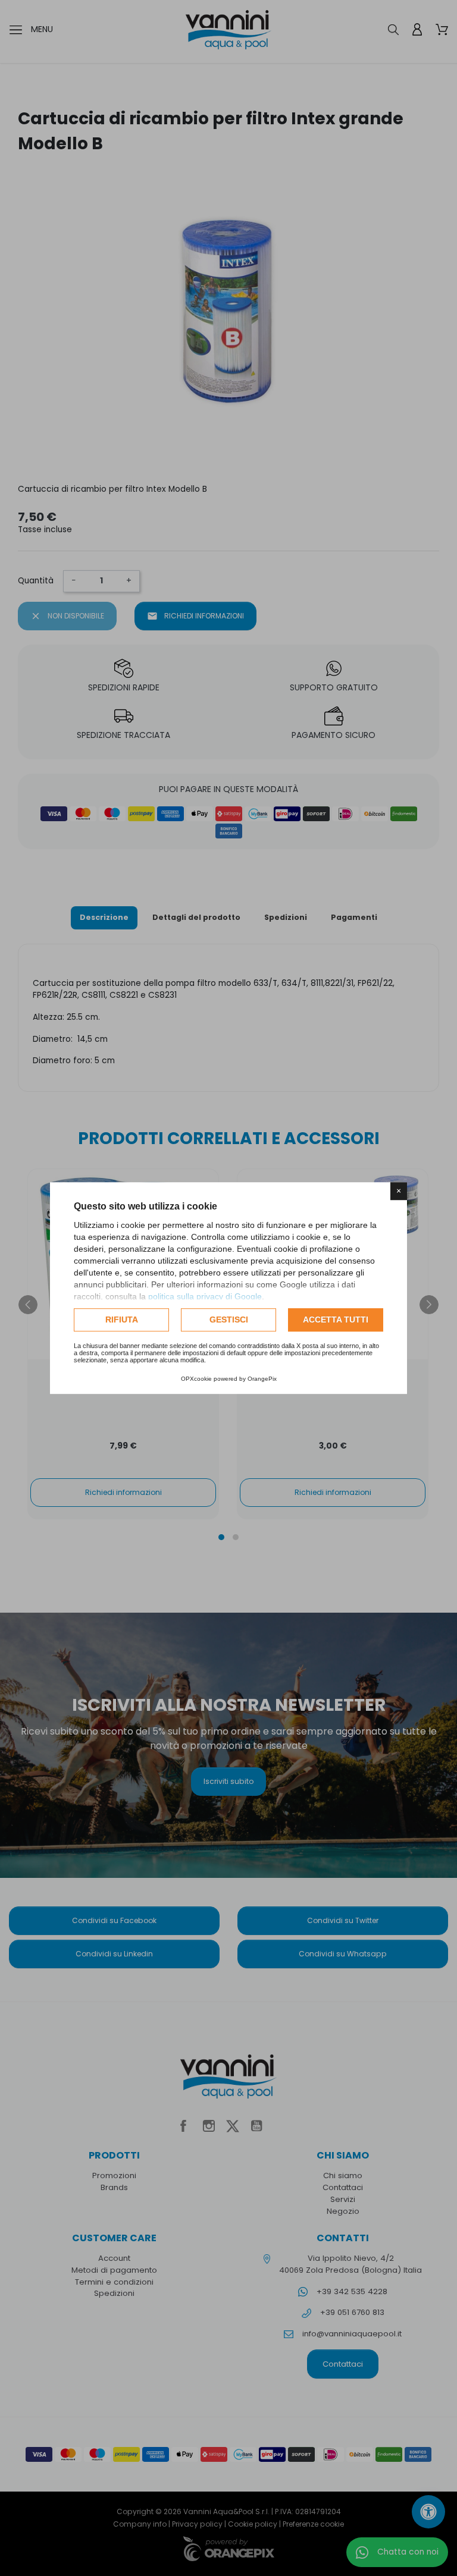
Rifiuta (122, 1320)
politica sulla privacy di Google (205, 1296)
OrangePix (262, 1379)
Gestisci (229, 1320)
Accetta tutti (336, 1320)
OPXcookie (196, 1379)
